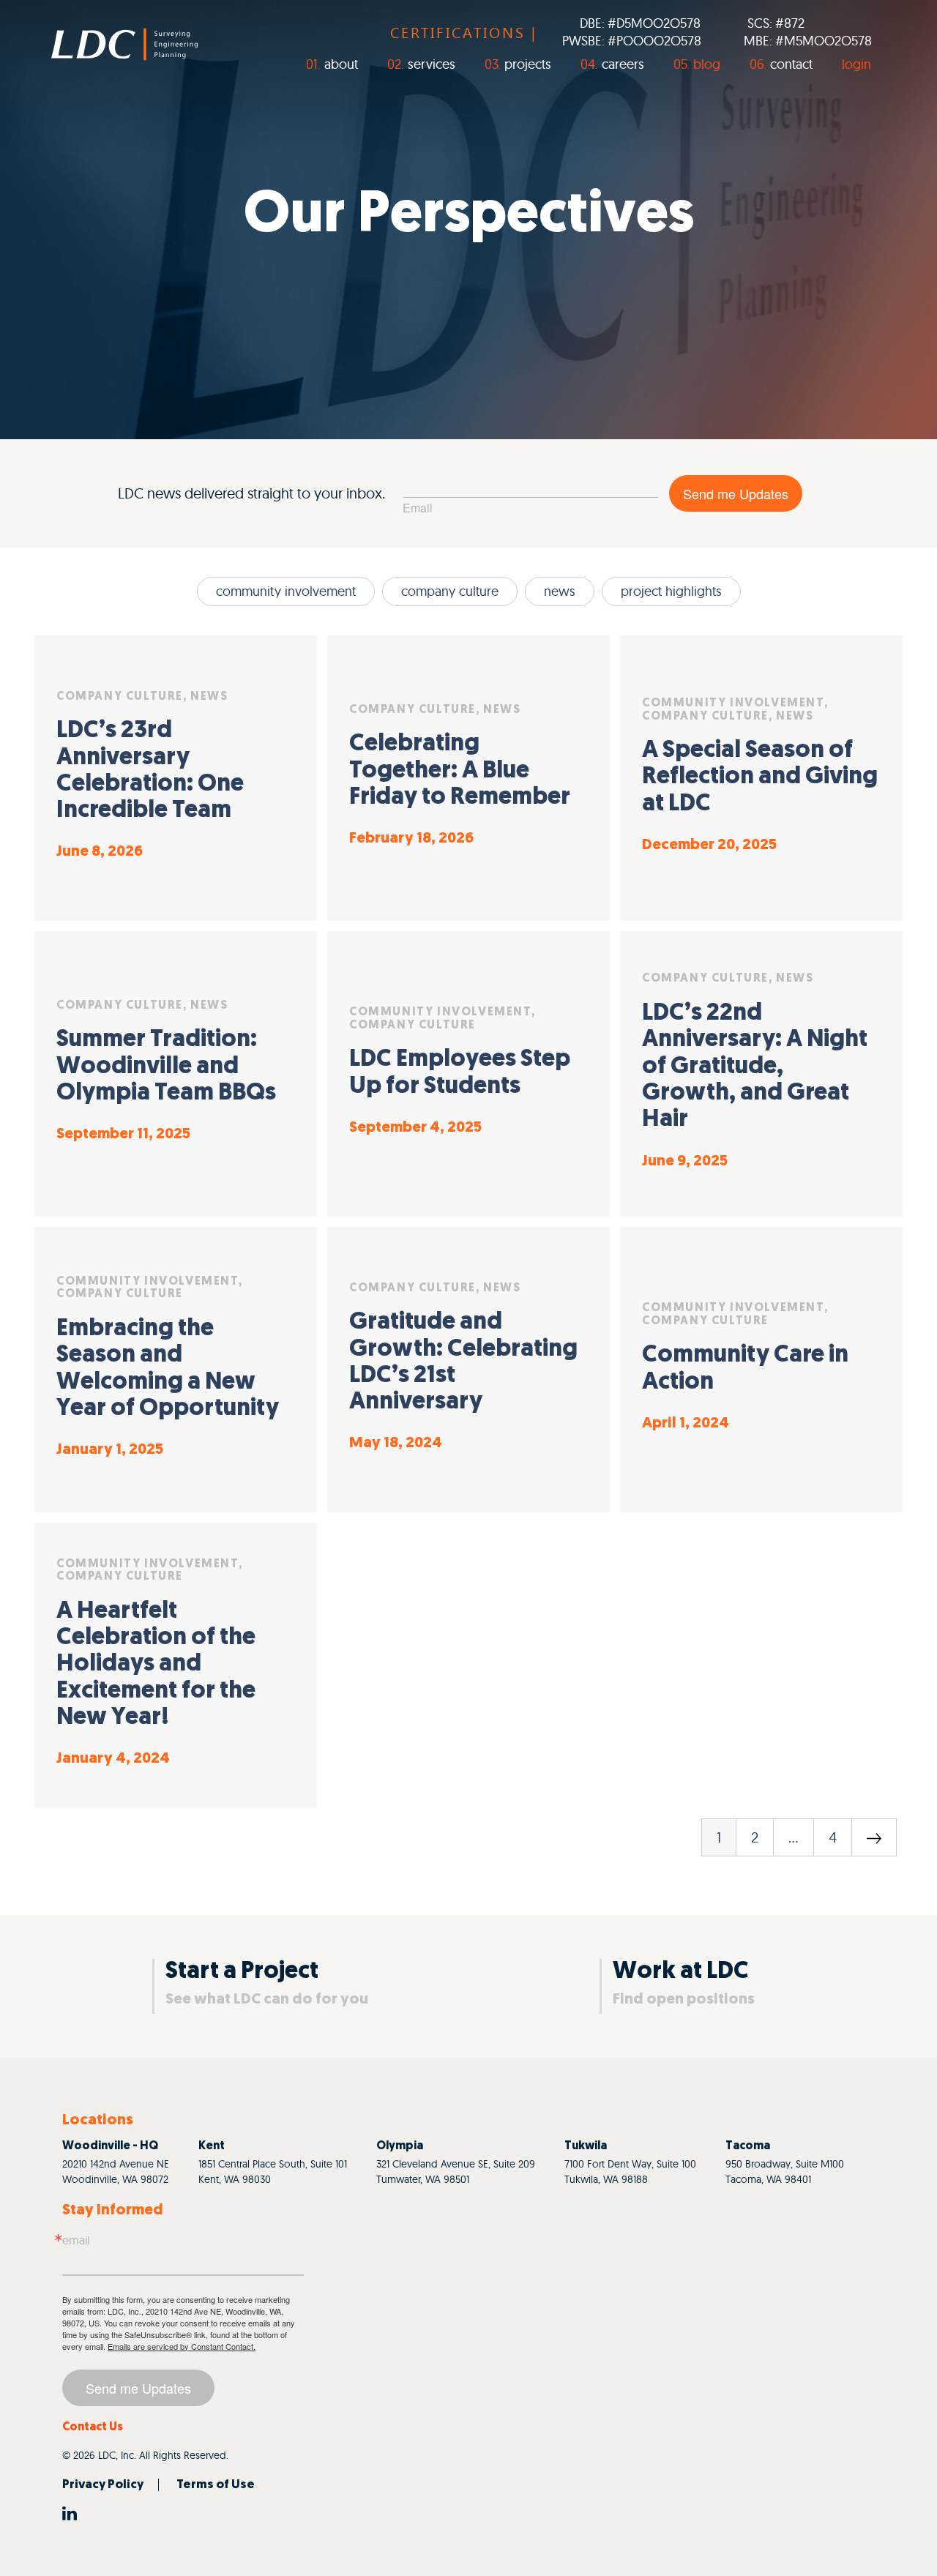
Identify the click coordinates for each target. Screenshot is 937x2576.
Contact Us (93, 2427)
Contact (791, 64)
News (560, 591)
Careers (623, 64)
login (856, 64)
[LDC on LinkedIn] (70, 2512)
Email (418, 508)
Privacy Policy (103, 2485)
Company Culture (450, 591)
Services (432, 64)
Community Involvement (286, 591)
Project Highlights (671, 591)
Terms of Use (216, 2485)
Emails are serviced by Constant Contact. (182, 2346)
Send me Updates (736, 493)
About (341, 64)
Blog (707, 64)
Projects (528, 64)
